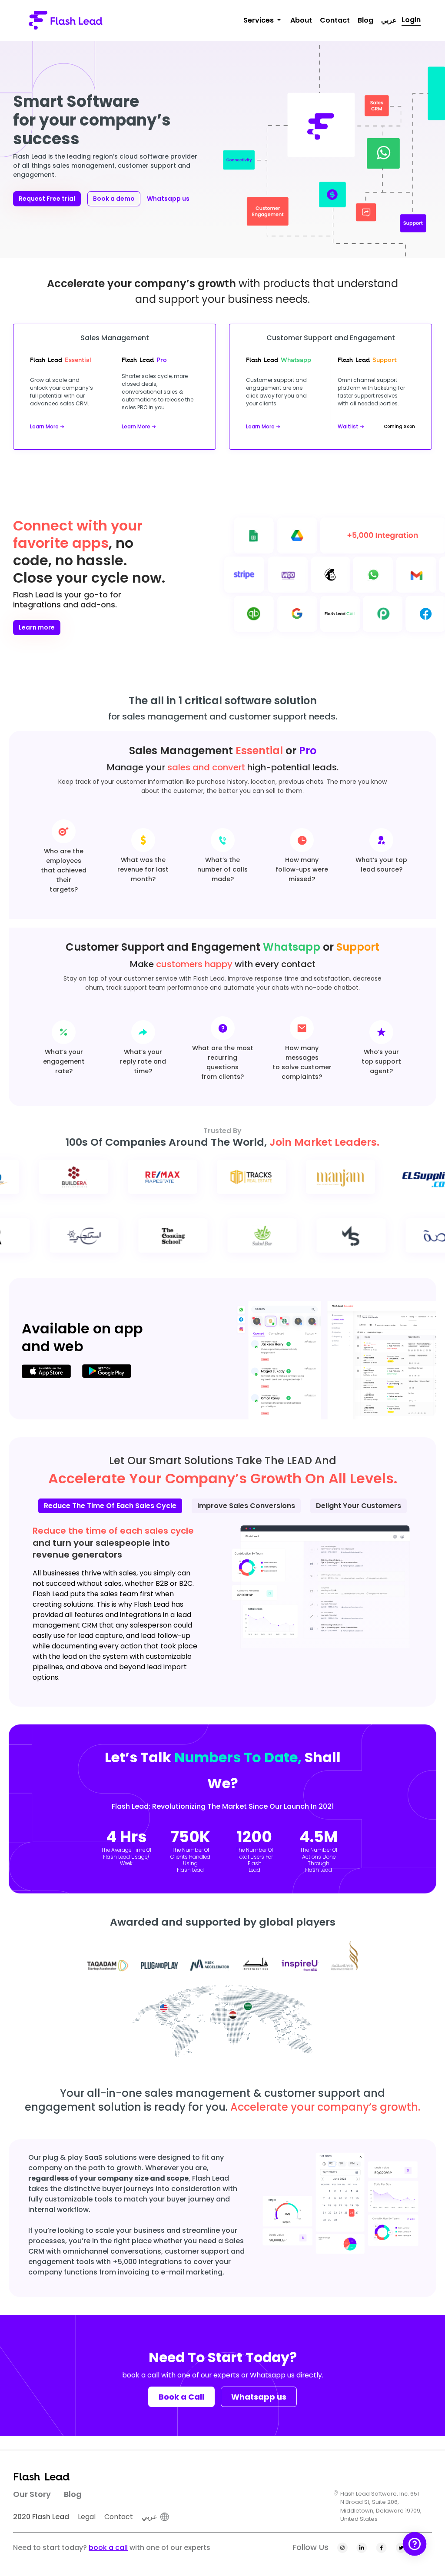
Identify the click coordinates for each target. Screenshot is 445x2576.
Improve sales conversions (246, 1506)
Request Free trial (47, 199)
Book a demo (114, 199)
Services (259, 20)
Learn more (37, 627)
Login (411, 20)
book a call (108, 2548)
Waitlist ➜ (351, 426)
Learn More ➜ (47, 426)
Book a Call (181, 2397)
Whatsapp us (168, 199)
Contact (335, 20)
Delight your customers (359, 1506)
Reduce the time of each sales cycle (110, 1506)
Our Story (32, 2494)
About (301, 20)
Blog (365, 20)
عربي (389, 20)
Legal (87, 2517)
